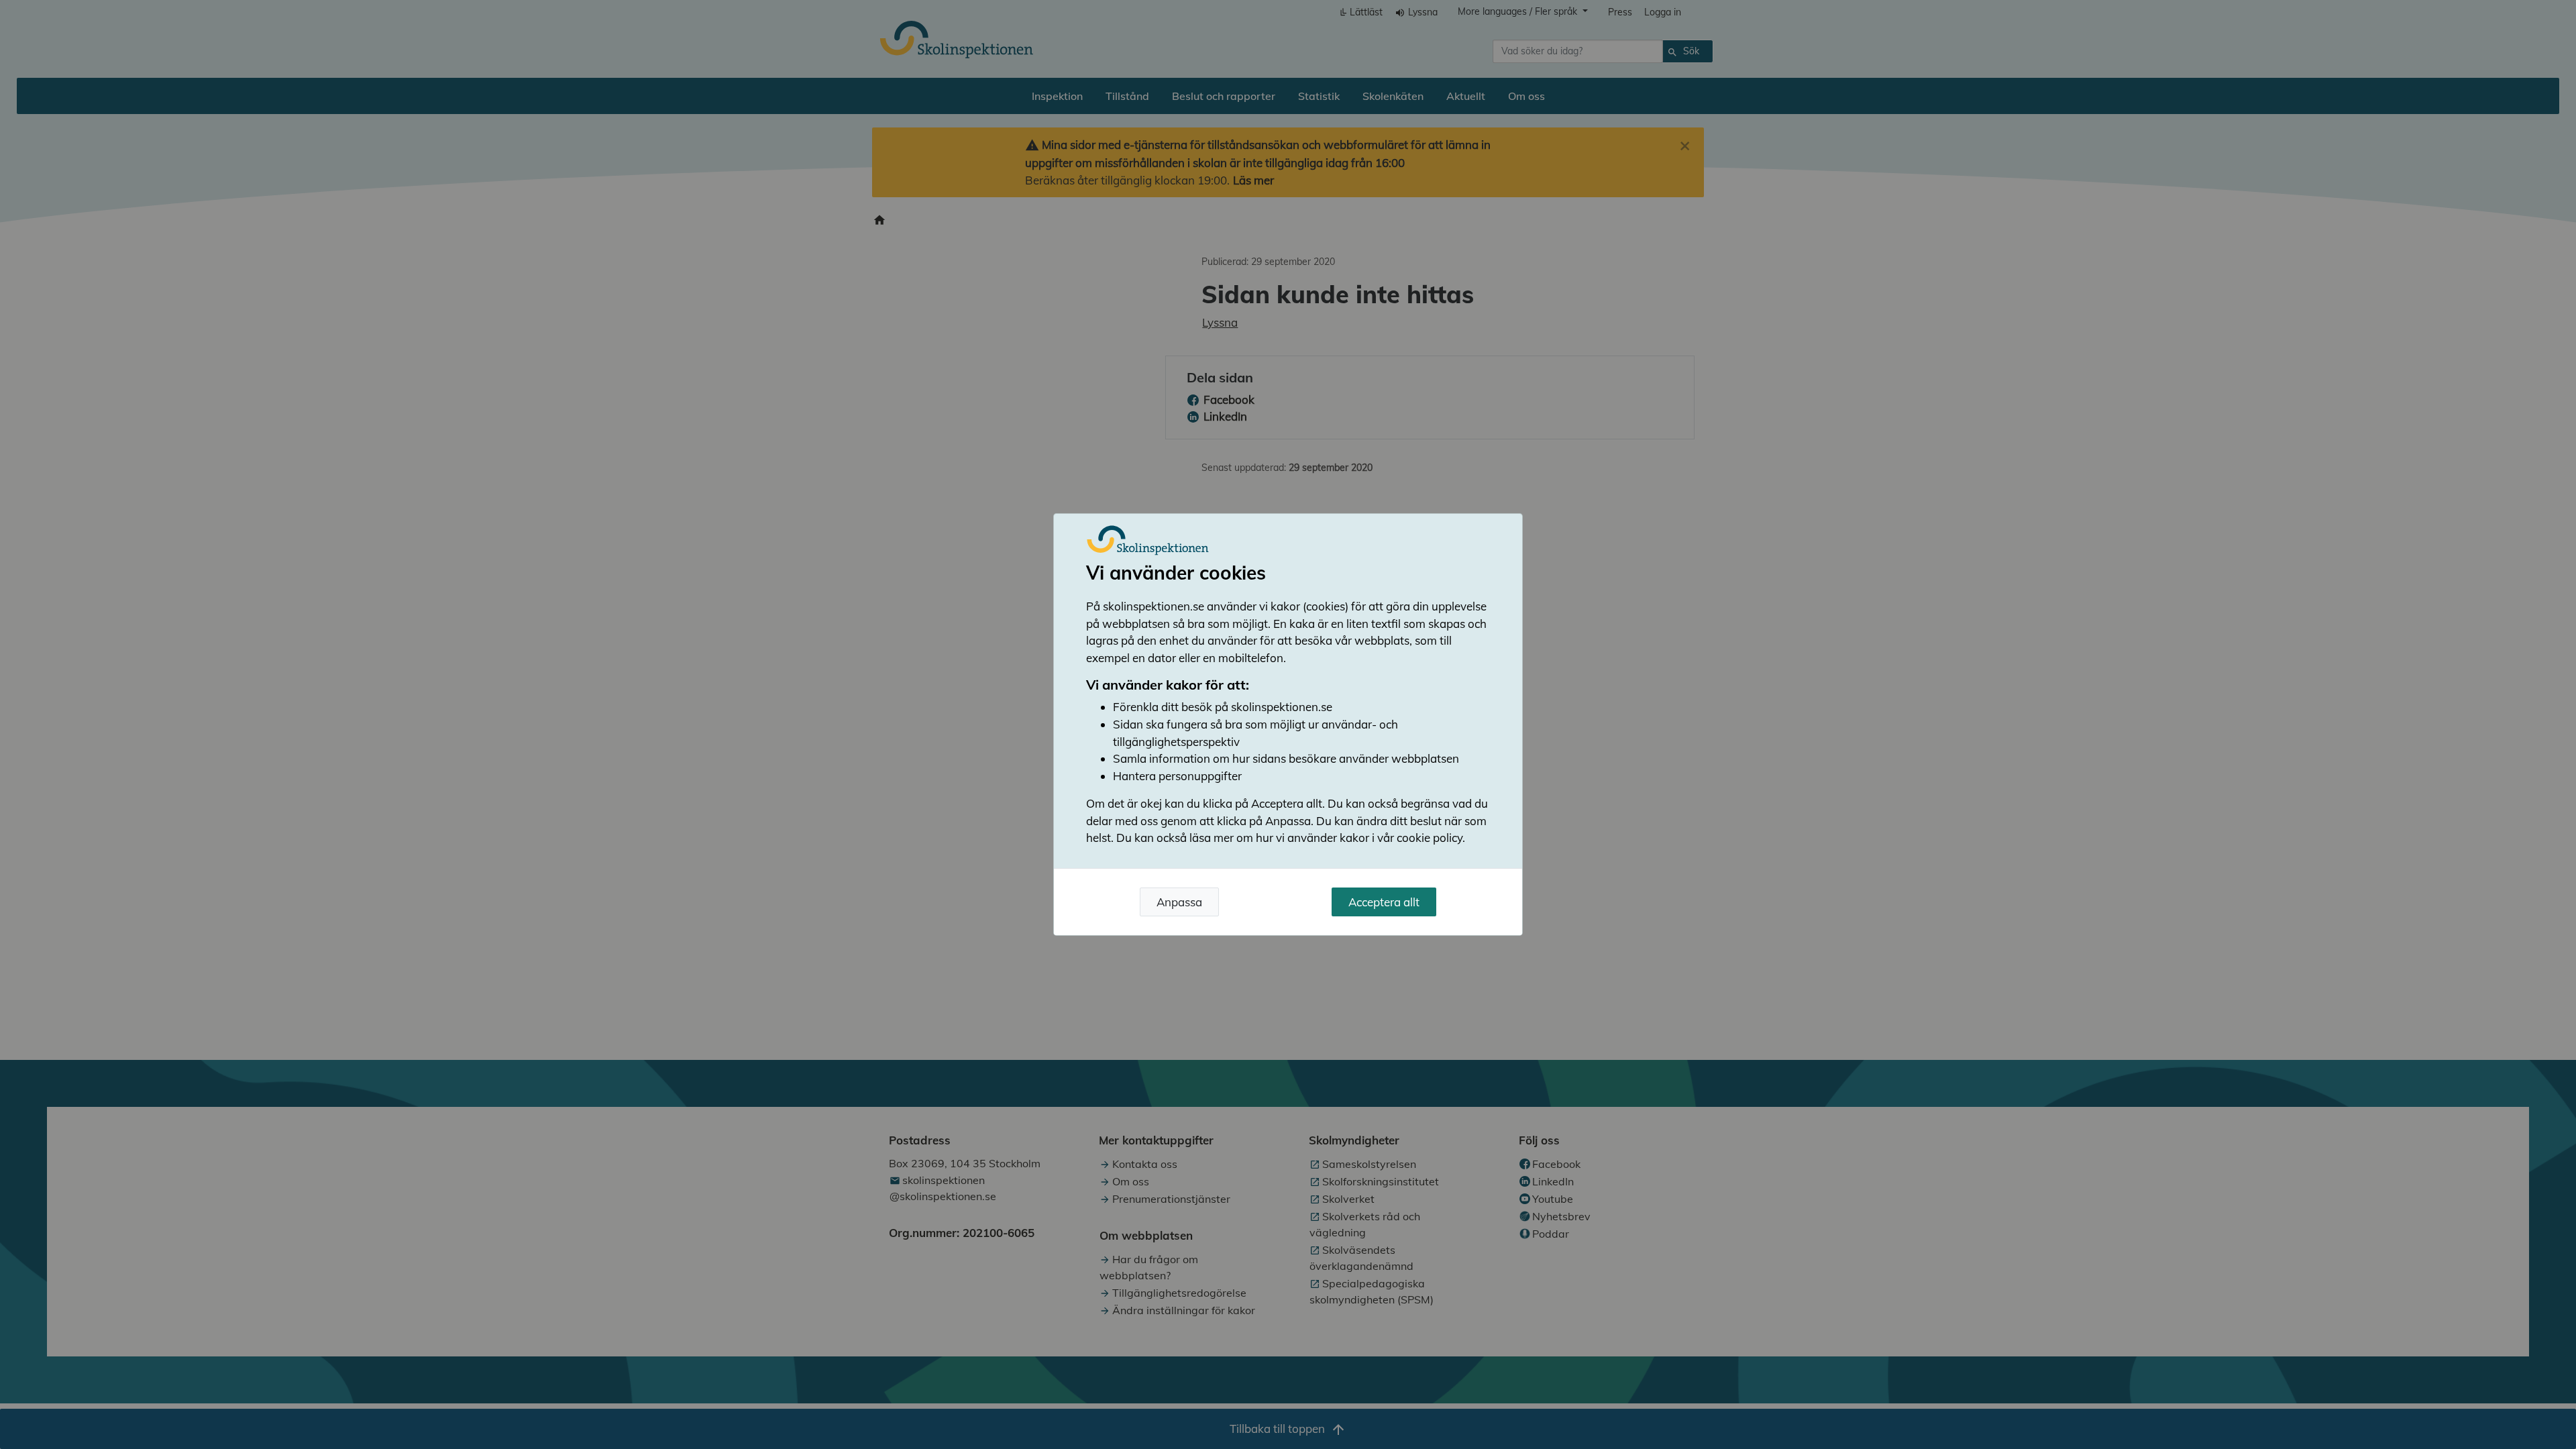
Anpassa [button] (1179, 902)
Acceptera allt (1384, 902)
